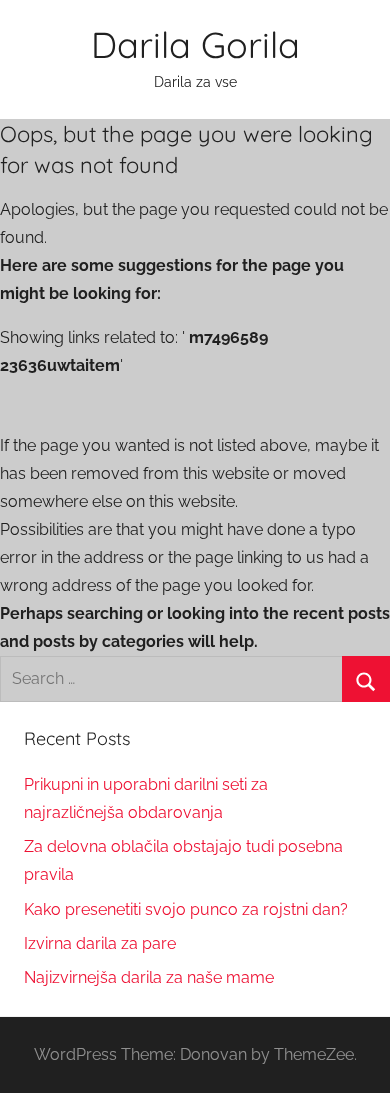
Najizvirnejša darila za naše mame (149, 977)
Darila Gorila (195, 44)
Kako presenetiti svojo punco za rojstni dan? (186, 909)
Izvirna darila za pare (100, 943)
